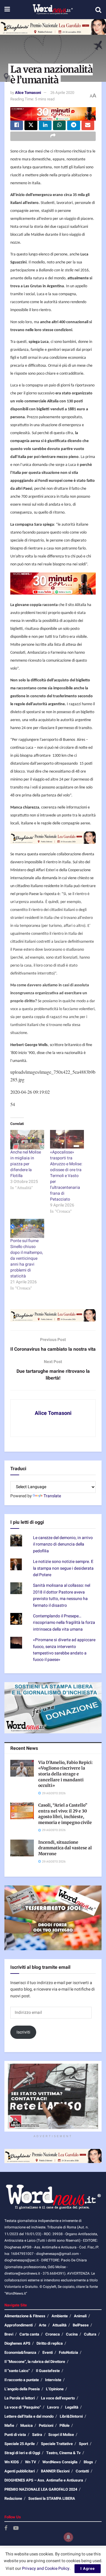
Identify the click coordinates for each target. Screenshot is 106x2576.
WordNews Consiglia (60, 2462)
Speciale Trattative (57, 2444)
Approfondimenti (19, 2325)
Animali (80, 2316)
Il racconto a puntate (22, 2380)
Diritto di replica (50, 2343)
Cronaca (53, 2334)
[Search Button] (98, 10)
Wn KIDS (12, 2462)
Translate (52, 1496)
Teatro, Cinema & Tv (63, 2453)
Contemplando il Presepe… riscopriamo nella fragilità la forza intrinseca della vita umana (64, 1623)
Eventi (48, 2352)
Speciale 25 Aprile (20, 2444)
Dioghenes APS (17, 2343)
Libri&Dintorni (71, 2416)
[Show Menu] (7, 10)
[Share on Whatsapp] (59, 125)
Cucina (72, 2334)
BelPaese (81, 2325)
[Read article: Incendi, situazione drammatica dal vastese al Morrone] (22, 1848)
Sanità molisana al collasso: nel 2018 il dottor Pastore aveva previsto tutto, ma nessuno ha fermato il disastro (62, 1595)
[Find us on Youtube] (16, 2528)
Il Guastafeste (48, 2371)
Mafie (9, 2425)
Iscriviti (23, 2032)
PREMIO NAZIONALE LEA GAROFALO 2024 (41, 2489)
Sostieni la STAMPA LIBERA (52, 2498)
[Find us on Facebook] (6, 2528)
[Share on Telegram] (73, 125)
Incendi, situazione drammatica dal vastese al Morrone (65, 1848)
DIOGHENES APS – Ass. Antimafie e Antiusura (44, 2480)
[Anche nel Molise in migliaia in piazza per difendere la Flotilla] (27, 1140)
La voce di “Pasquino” (23, 2407)
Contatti (82, 2471)
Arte (43, 2325)
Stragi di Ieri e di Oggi (22, 2453)
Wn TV (31, 2462)
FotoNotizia (68, 2352)
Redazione (13, 2498)
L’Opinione (55, 2389)
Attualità (59, 2325)
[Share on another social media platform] (53, 136)
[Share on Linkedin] (45, 125)
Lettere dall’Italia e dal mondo (29, 2416)
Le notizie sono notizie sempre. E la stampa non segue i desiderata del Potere (63, 1568)
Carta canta (29, 2334)
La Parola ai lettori (20, 2398)
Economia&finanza (20, 2352)
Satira (37, 2435)
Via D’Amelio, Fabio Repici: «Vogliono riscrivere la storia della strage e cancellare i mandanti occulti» (66, 1774)
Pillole (64, 2425)
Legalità (72, 2407)
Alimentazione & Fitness (25, 2316)
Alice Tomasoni (28, 93)
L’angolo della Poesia (22, 2389)
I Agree (88, 2568)
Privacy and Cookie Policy (46, 2568)
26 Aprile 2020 (62, 93)
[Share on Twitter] (31, 125)
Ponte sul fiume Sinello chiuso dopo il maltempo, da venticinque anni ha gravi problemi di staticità (27, 1258)
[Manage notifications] (68, 2537)
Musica (26, 2425)
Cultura (90, 2334)
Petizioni (46, 2425)
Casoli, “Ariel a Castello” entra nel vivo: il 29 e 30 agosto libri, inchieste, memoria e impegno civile (65, 1814)
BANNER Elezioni (55, 2471)
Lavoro (53, 2407)
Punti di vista (15, 2435)
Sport (83, 2444)
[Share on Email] (88, 125)
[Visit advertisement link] (53, 27)
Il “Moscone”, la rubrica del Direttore (35, 2362)
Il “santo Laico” (17, 2371)
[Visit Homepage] (53, 10)
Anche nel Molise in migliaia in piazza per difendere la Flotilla (26, 1164)
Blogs (88, 2462)
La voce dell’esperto (58, 2398)
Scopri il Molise (61, 2435)
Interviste (53, 2380)
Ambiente (60, 2316)
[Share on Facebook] (17, 125)
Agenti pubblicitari (20, 2471)
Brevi (9, 2334)
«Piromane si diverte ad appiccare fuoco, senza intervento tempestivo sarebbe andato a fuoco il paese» (64, 1650)
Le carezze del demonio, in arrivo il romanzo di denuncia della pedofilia (63, 1544)
